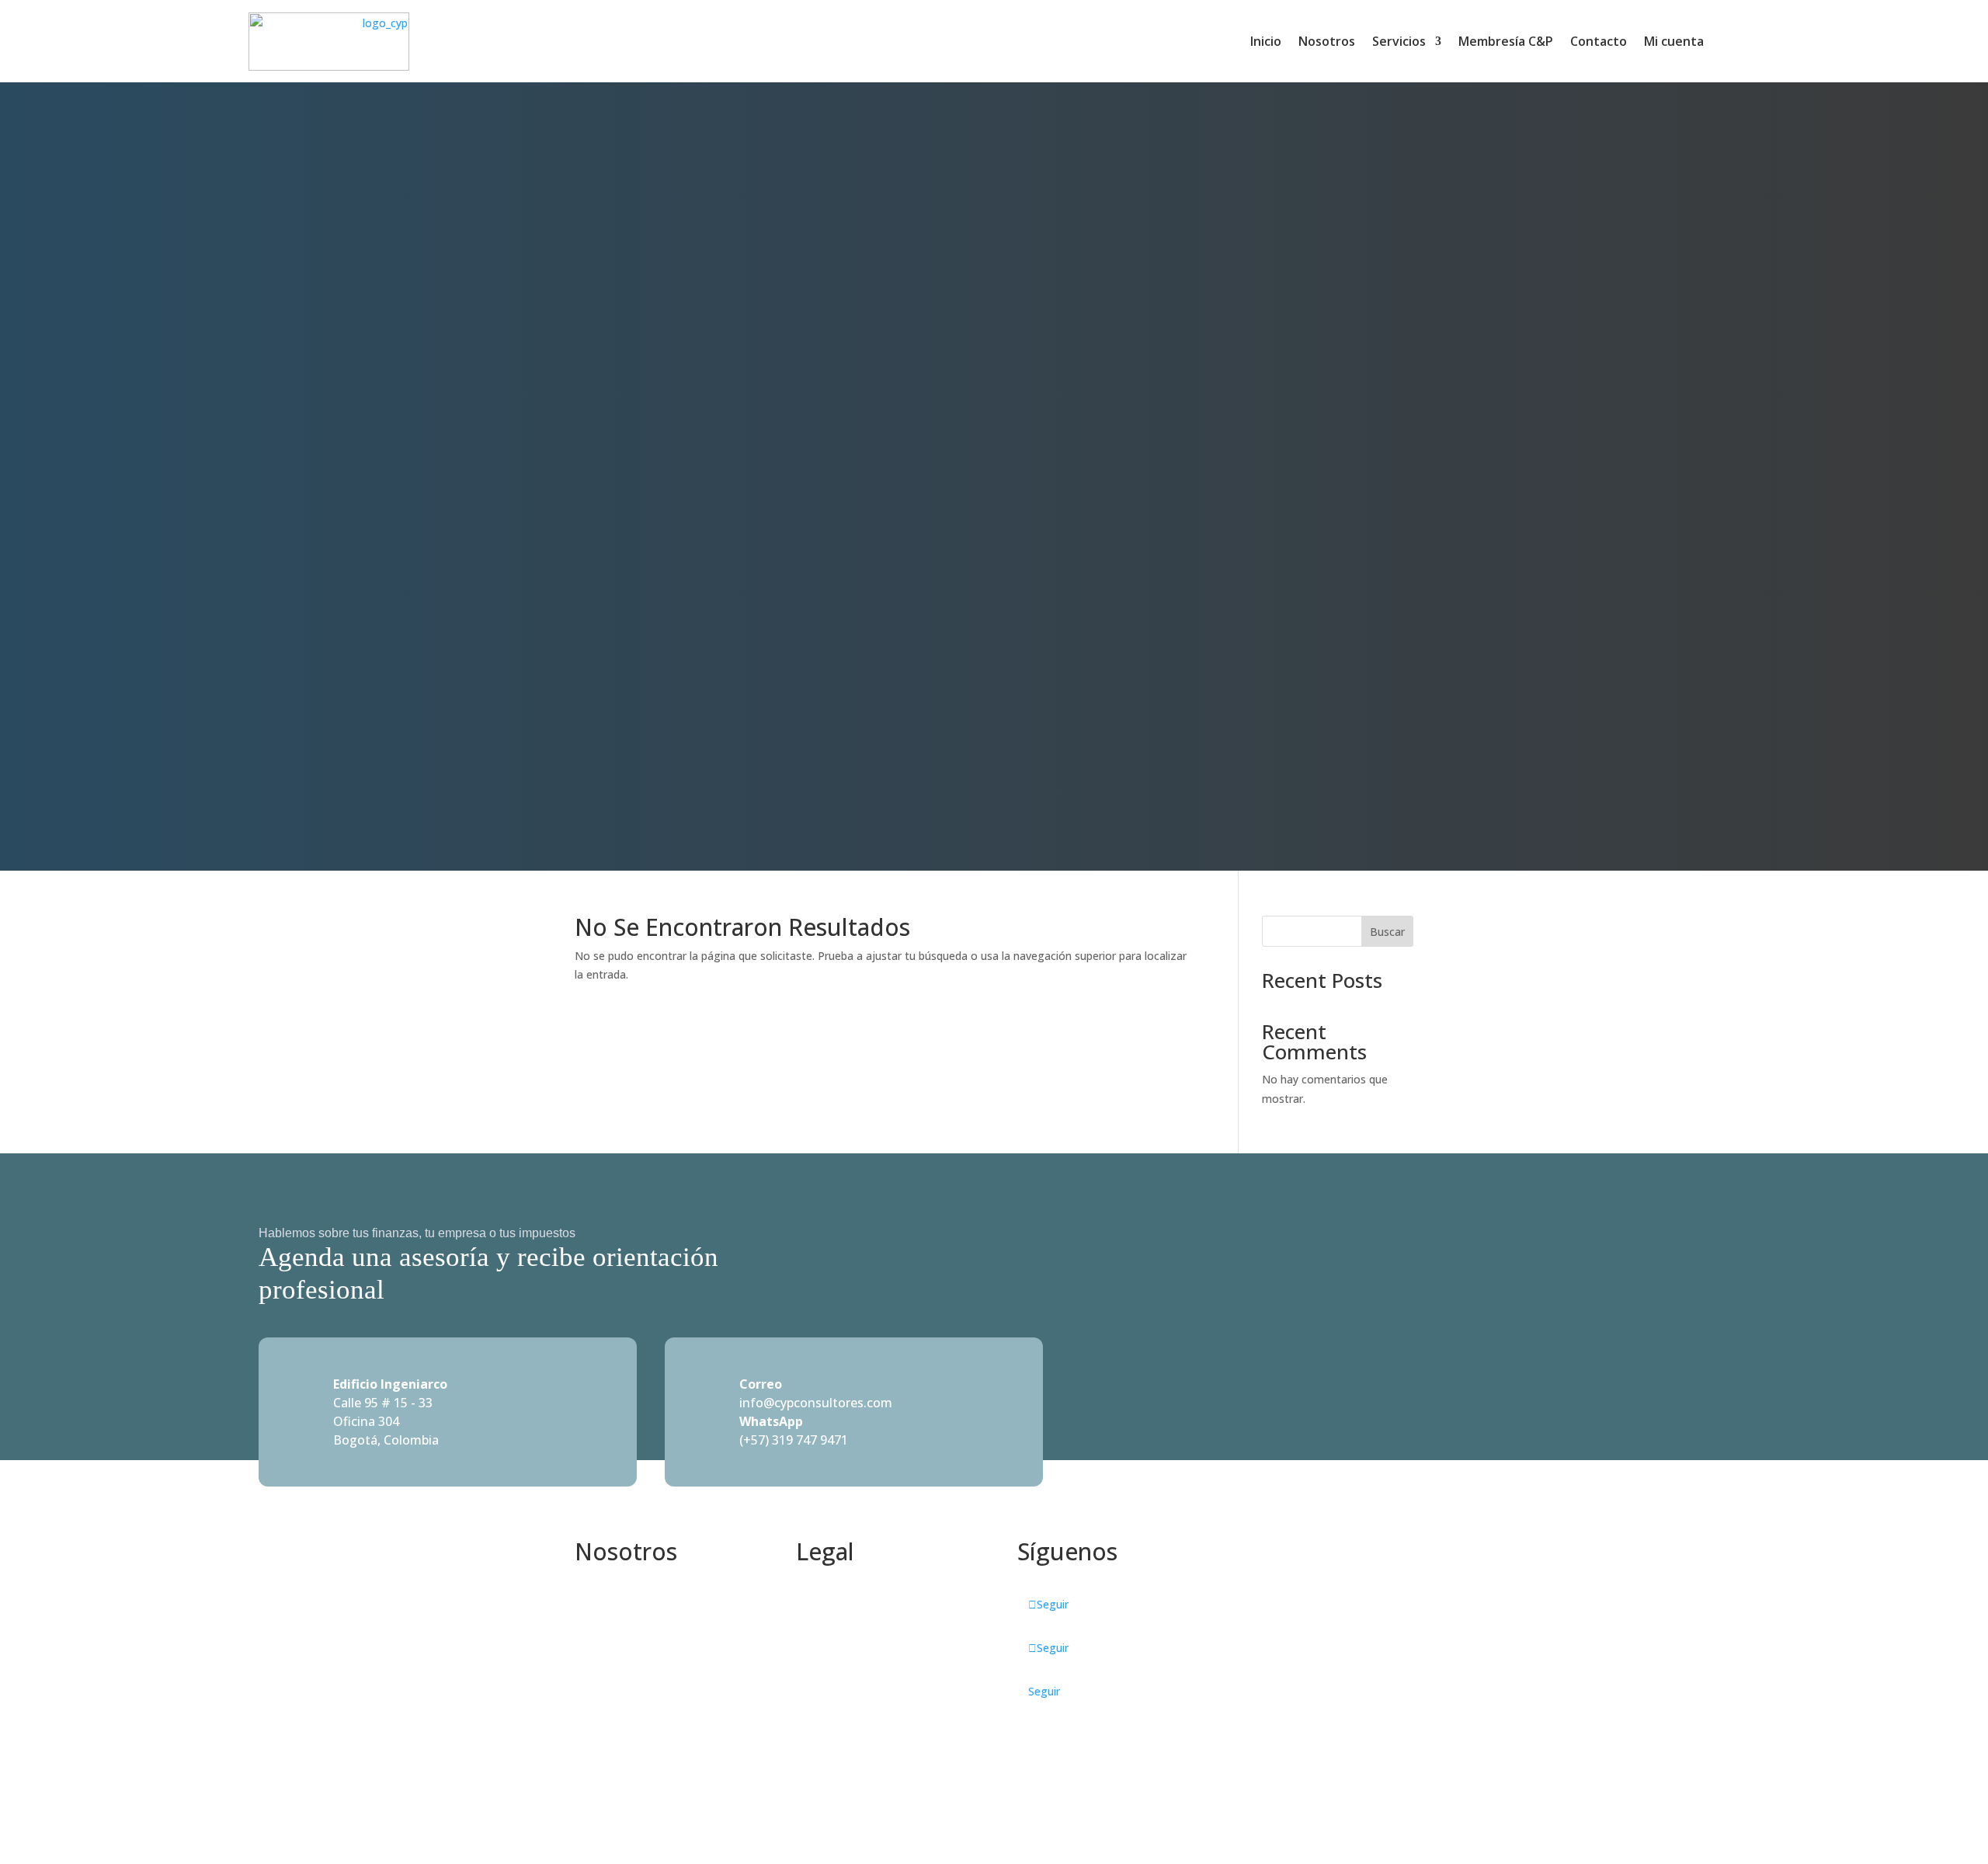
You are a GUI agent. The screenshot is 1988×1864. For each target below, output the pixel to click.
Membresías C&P (619, 1640)
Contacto (1599, 41)
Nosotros (1327, 41)
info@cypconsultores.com (816, 1403)
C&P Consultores (618, 1603)
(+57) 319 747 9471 (794, 1440)
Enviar (1369, 1680)
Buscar (1387, 932)
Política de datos (839, 1603)
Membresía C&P (1506, 41)
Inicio (1266, 41)
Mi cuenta (1674, 41)
